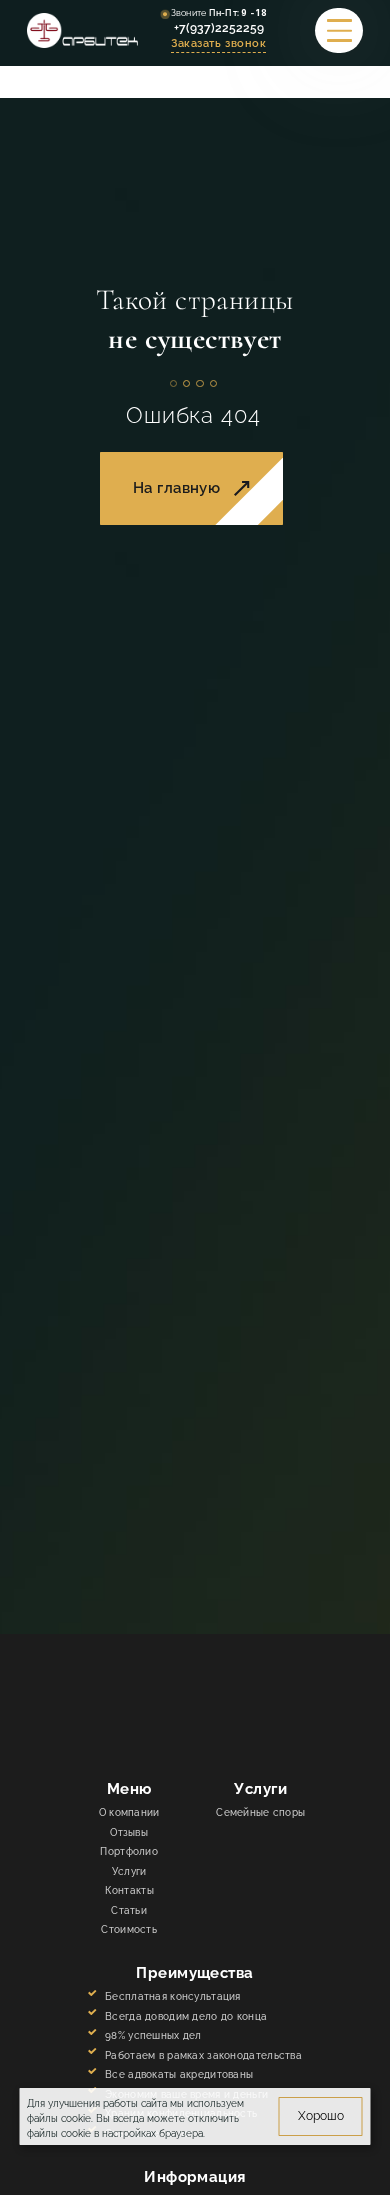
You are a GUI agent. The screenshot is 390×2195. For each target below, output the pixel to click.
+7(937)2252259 (219, 28)
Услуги (129, 1871)
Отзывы (129, 1832)
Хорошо (321, 2116)
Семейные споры (260, 1812)
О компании (129, 1812)
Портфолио (129, 1851)
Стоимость (129, 1929)
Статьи (129, 1910)
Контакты (129, 1890)
